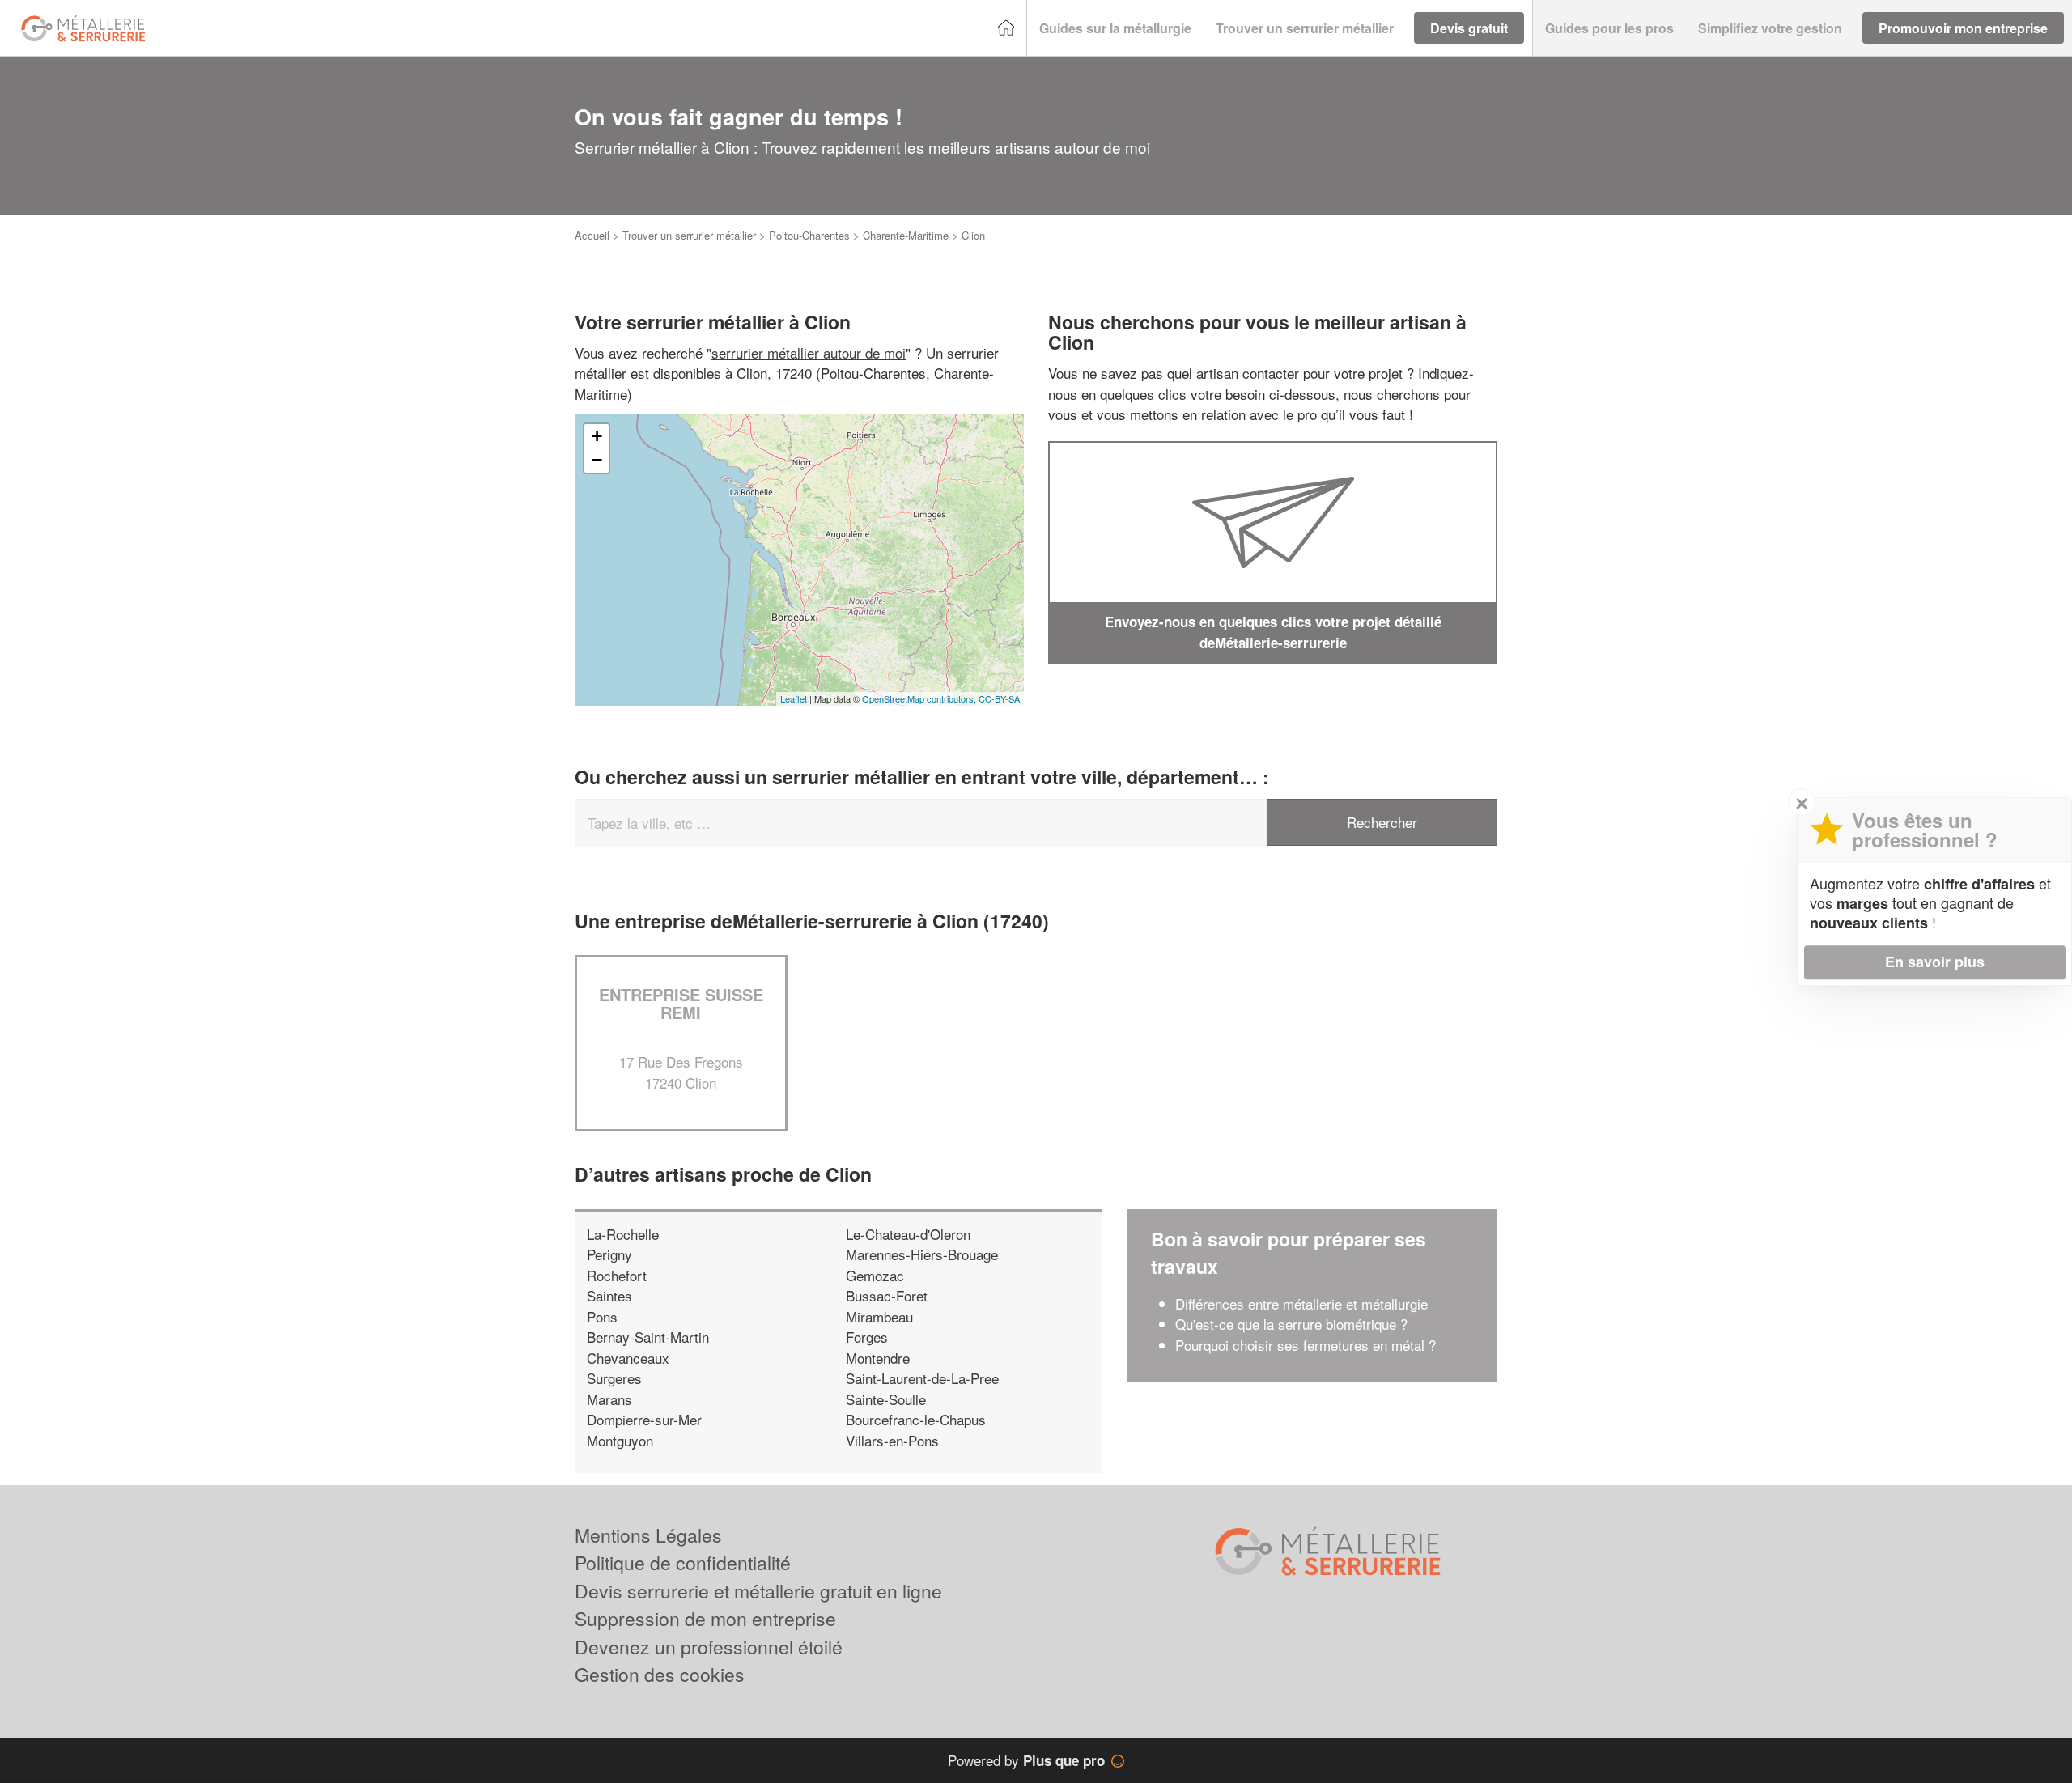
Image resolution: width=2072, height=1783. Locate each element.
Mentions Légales (648, 1535)
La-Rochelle (623, 1234)
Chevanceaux (628, 1358)
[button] (1115, 28)
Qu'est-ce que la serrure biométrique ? (1291, 1324)
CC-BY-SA (999, 698)
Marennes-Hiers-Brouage (922, 1254)
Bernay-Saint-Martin (648, 1337)
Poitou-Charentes (809, 235)
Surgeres (614, 1378)
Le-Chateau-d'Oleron (908, 1234)
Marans (609, 1399)
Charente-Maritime (906, 235)
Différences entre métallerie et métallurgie (1301, 1303)
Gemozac (875, 1275)
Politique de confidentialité (683, 1562)
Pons (602, 1316)
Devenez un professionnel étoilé (709, 1647)
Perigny (609, 1254)
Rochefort (617, 1275)
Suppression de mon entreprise (705, 1618)
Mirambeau (879, 1316)
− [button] (597, 460)
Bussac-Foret (887, 1295)
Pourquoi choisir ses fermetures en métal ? (1306, 1345)
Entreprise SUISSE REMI (681, 1003)
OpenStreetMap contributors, (920, 698)
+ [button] (597, 436)
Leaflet (794, 698)
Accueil (592, 235)
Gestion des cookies (660, 1674)
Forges (867, 1337)
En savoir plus (1935, 962)
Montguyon (620, 1440)
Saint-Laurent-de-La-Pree (922, 1378)
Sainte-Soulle (886, 1399)
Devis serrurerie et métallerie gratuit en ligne (758, 1591)
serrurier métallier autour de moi (809, 352)
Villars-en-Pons (892, 1440)
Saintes (609, 1295)
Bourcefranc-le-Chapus (916, 1419)
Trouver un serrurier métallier (689, 235)
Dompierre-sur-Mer (644, 1419)
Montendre (878, 1358)
